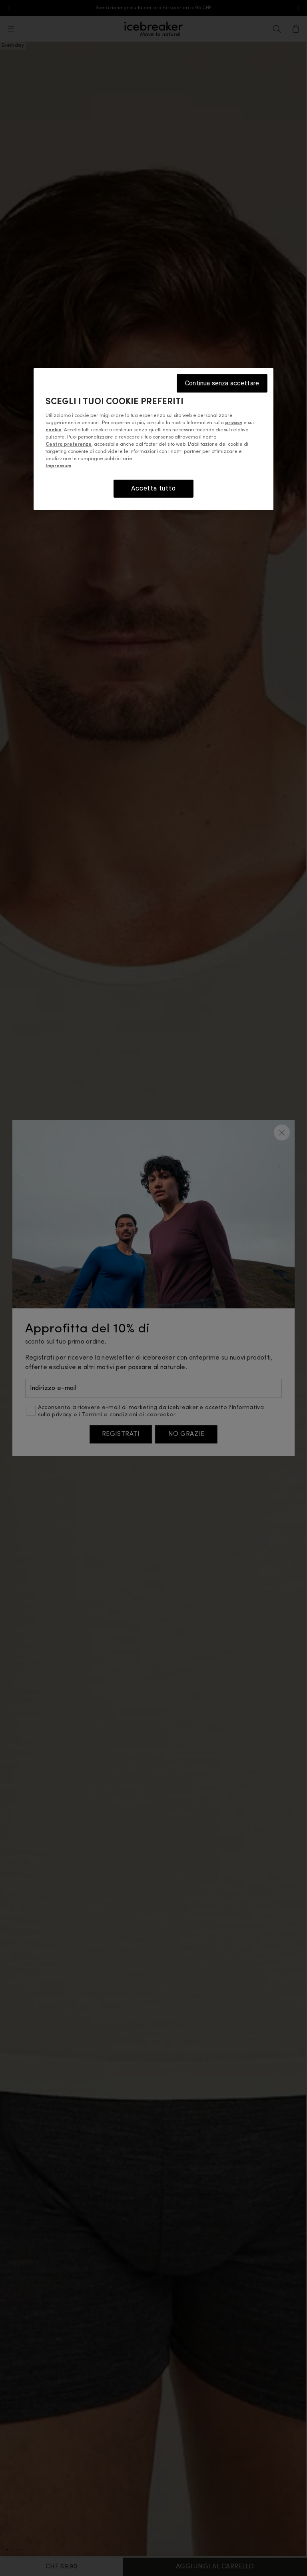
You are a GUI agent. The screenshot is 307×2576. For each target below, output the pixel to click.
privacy (234, 423)
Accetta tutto (153, 488)
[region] (153, 439)
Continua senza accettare (222, 383)
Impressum (58, 466)
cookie (54, 430)
